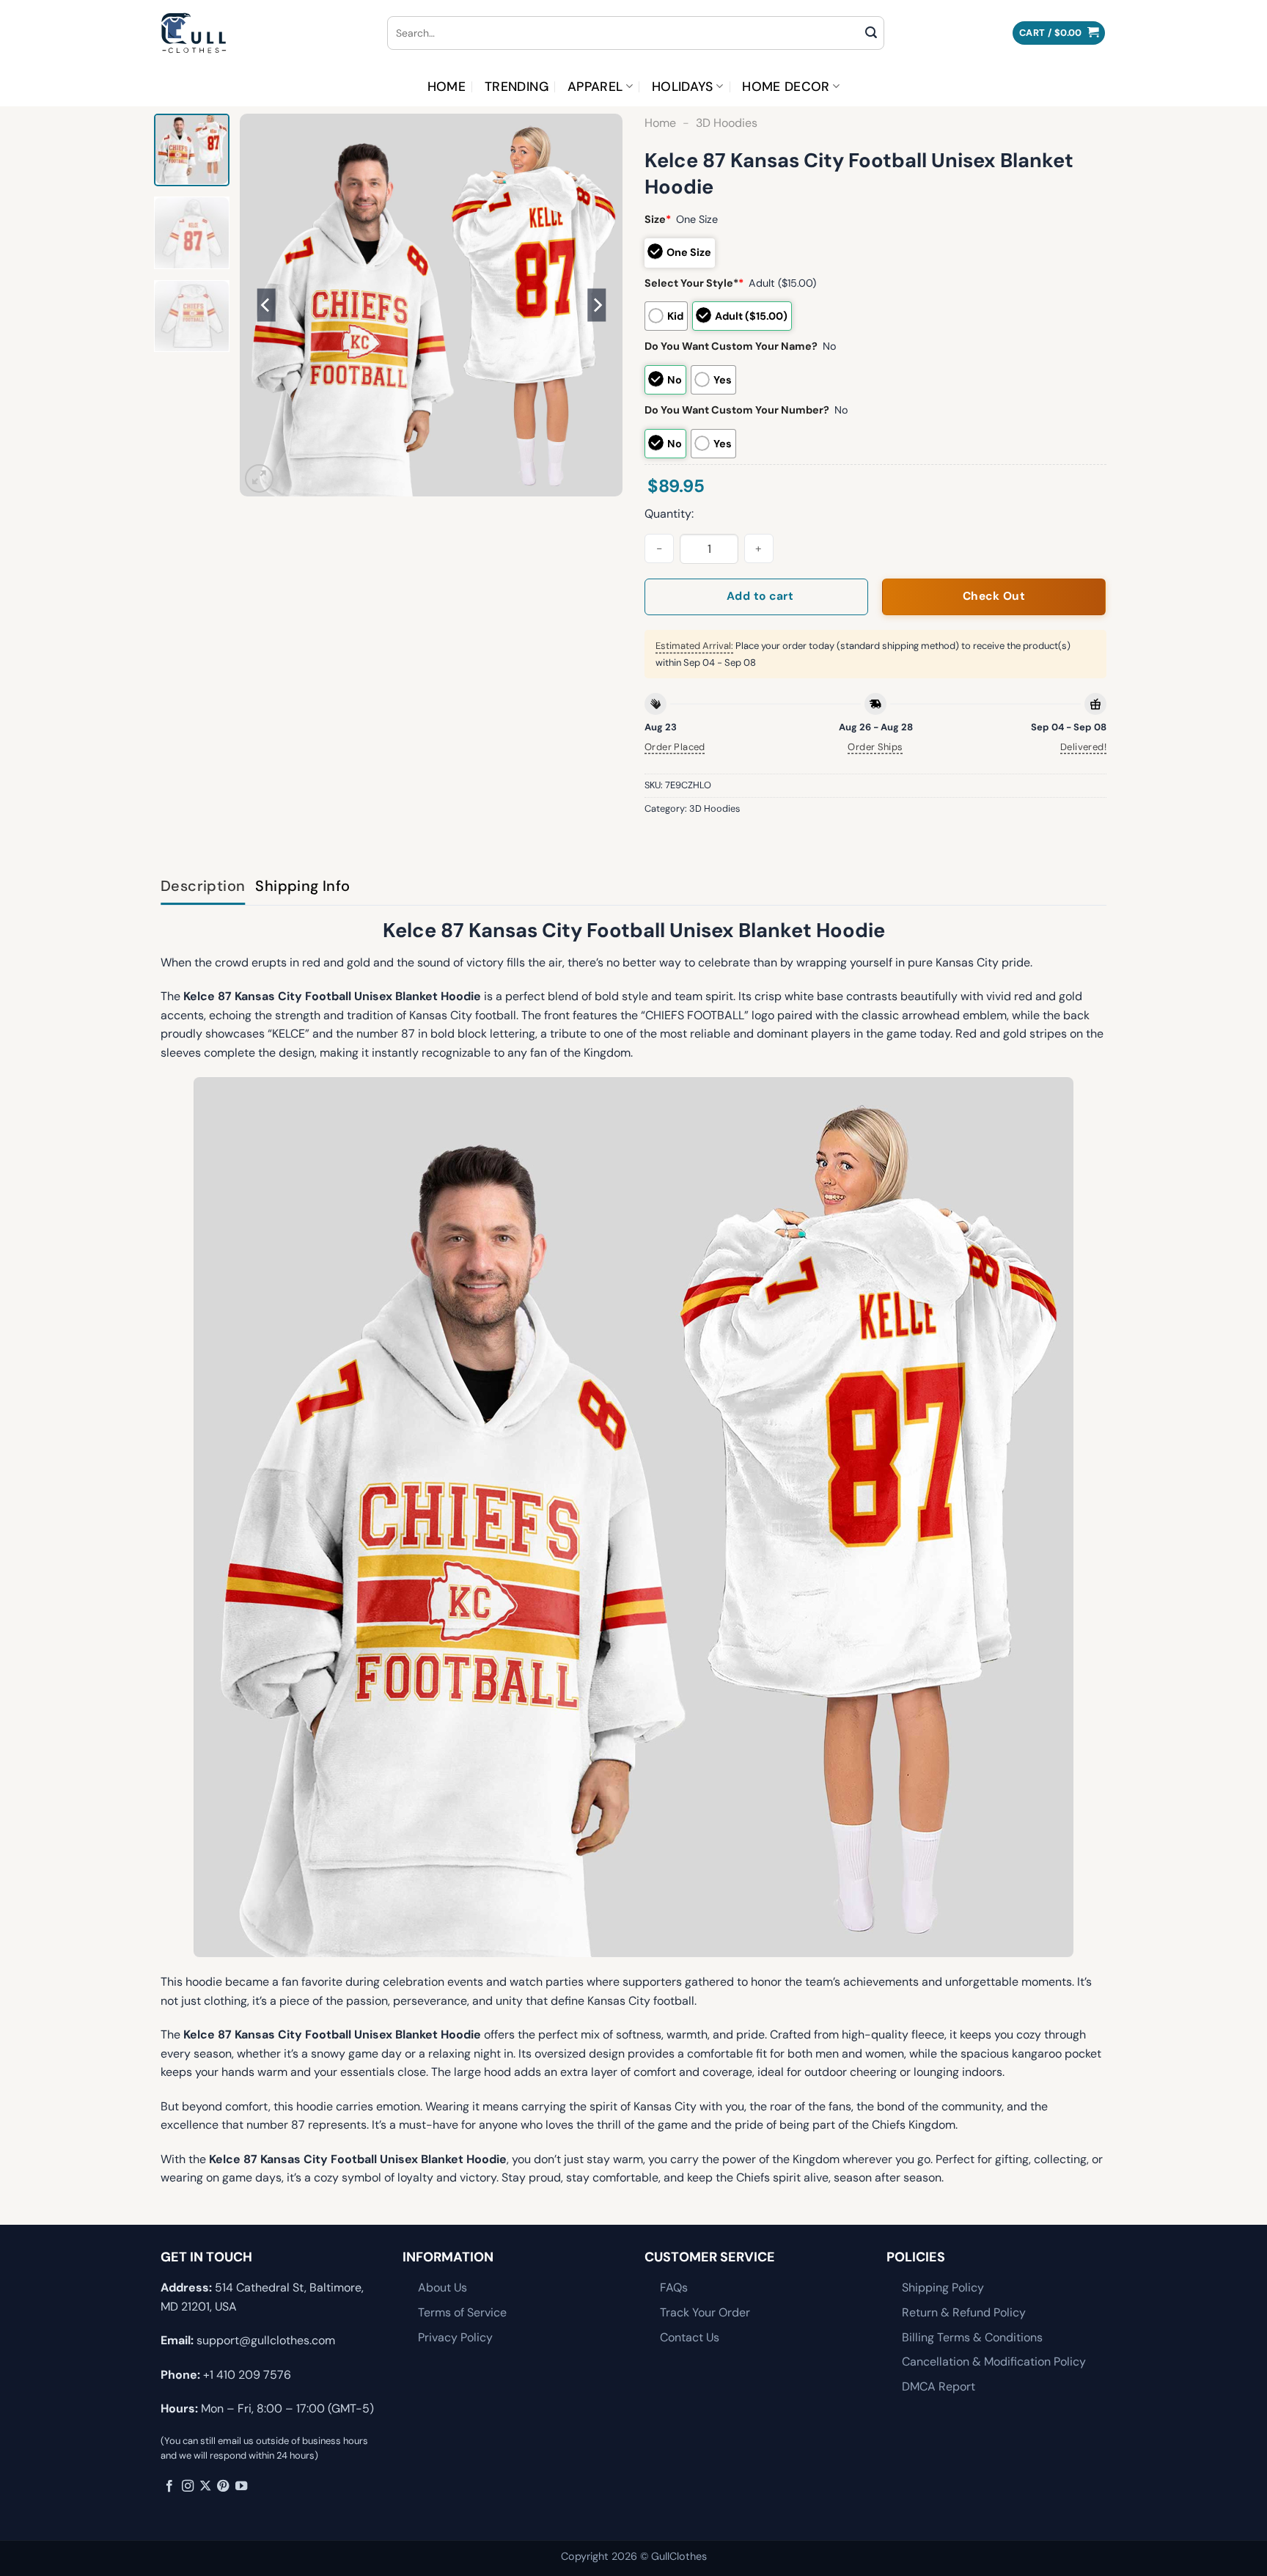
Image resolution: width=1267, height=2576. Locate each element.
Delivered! (1083, 747)
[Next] (597, 305)
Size (658, 219)
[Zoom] (259, 478)
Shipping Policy (943, 2287)
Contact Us (690, 2337)
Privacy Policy (455, 2337)
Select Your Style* (694, 283)
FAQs (674, 2287)
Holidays (683, 87)
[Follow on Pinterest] (223, 2487)
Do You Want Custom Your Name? (731, 346)
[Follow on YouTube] (241, 2487)
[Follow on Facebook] (169, 2487)
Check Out (994, 596)
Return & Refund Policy (964, 2312)
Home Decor (786, 87)
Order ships (875, 747)
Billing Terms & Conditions (972, 2337)
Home (447, 87)
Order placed (675, 747)
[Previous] (266, 305)
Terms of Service (462, 2312)
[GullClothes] (263, 33)
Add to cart (760, 596)
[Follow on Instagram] (188, 2487)
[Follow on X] (205, 2487)
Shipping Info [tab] (302, 886)
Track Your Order (705, 2312)
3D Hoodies (727, 123)
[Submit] (871, 33)
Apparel (595, 87)
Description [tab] (203, 886)
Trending (517, 87)
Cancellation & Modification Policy (994, 2362)
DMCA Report (939, 2386)
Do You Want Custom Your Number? (737, 410)
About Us (442, 2287)
